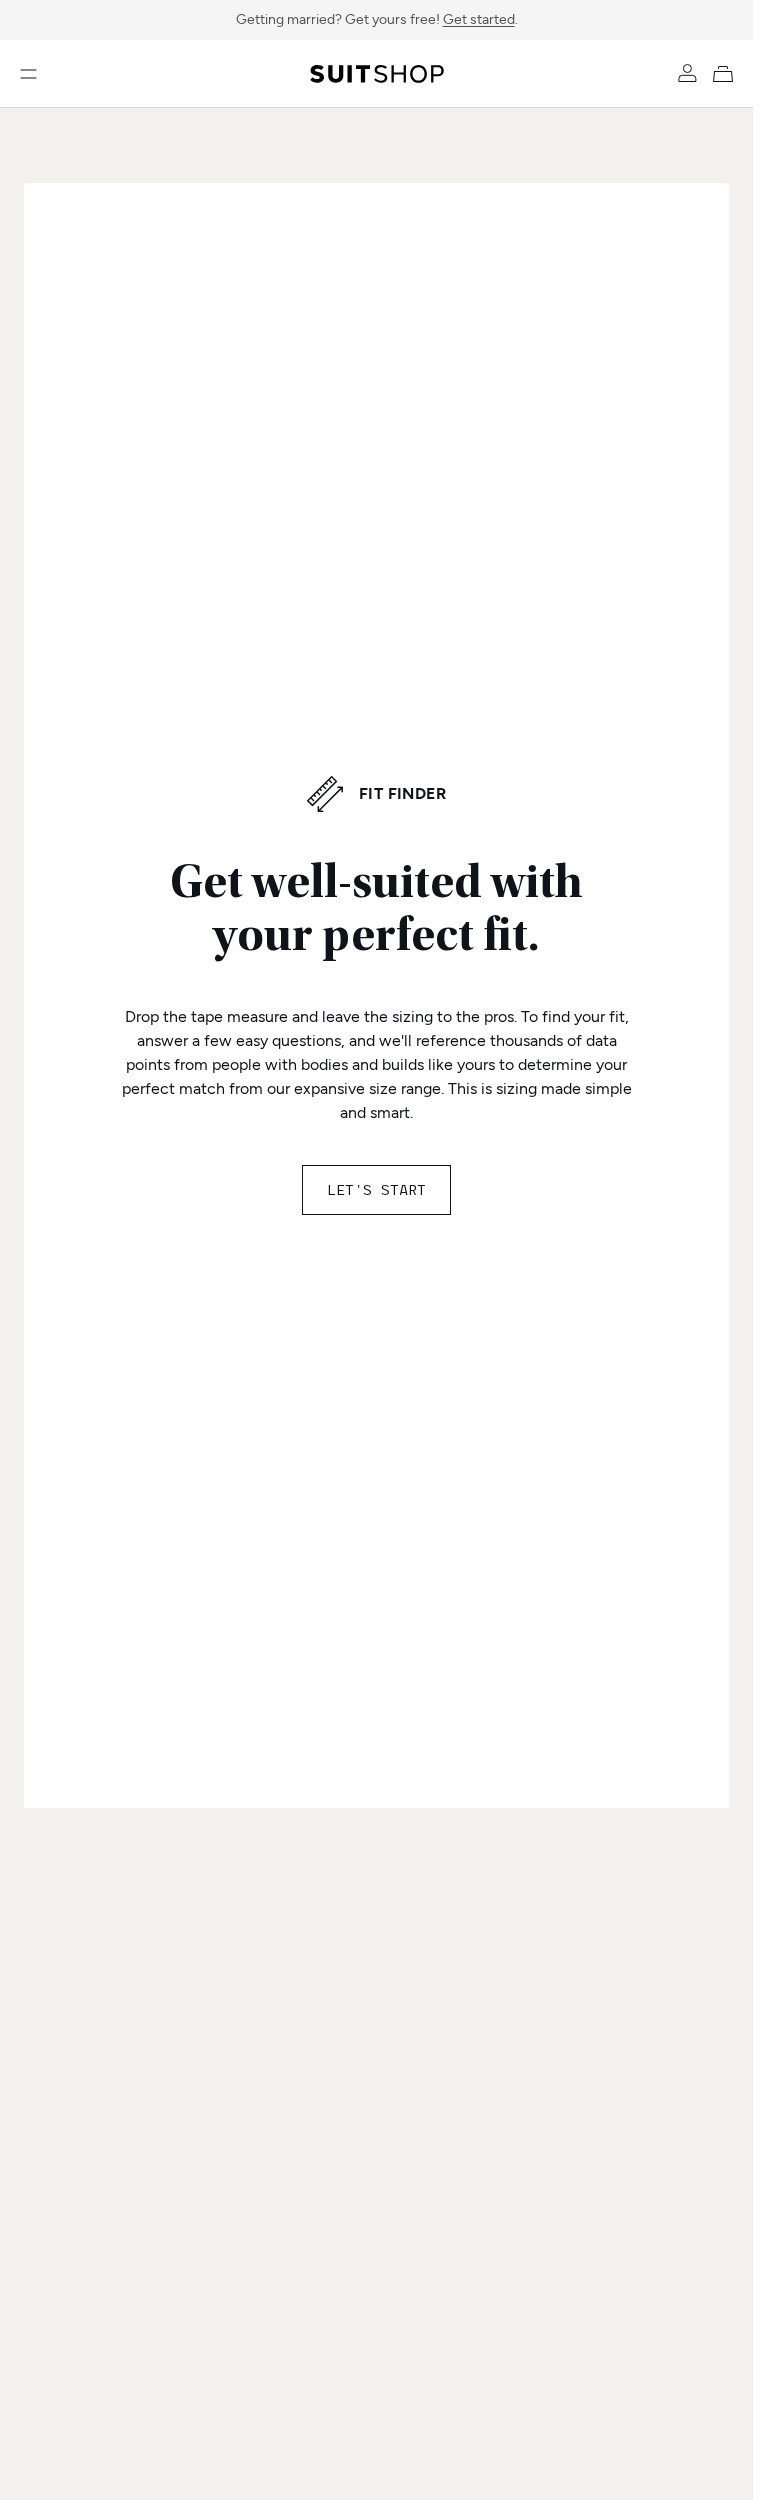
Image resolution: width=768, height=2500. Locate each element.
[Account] (687, 74)
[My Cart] (727, 74)
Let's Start (376, 1189)
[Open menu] (28, 74)
